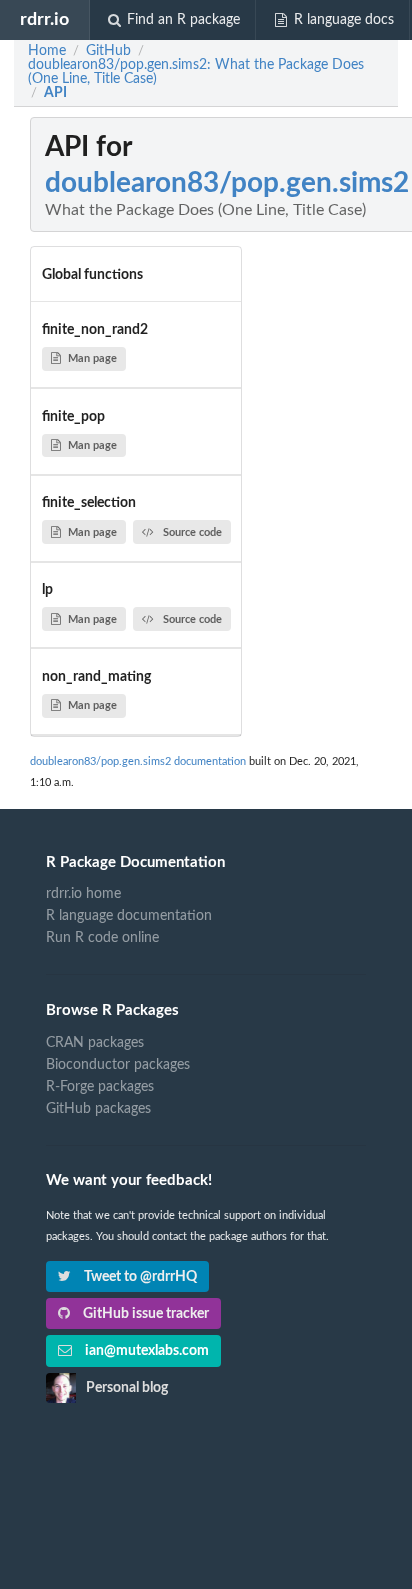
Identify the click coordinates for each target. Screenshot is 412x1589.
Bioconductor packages (118, 1065)
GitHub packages (98, 1109)
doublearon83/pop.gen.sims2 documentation (138, 761)
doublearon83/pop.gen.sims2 (227, 183)
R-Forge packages (100, 1087)
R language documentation (129, 916)
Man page (92, 358)
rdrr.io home (83, 894)
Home (47, 51)
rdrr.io (44, 19)
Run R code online (102, 938)
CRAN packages (95, 1043)
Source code (192, 532)
